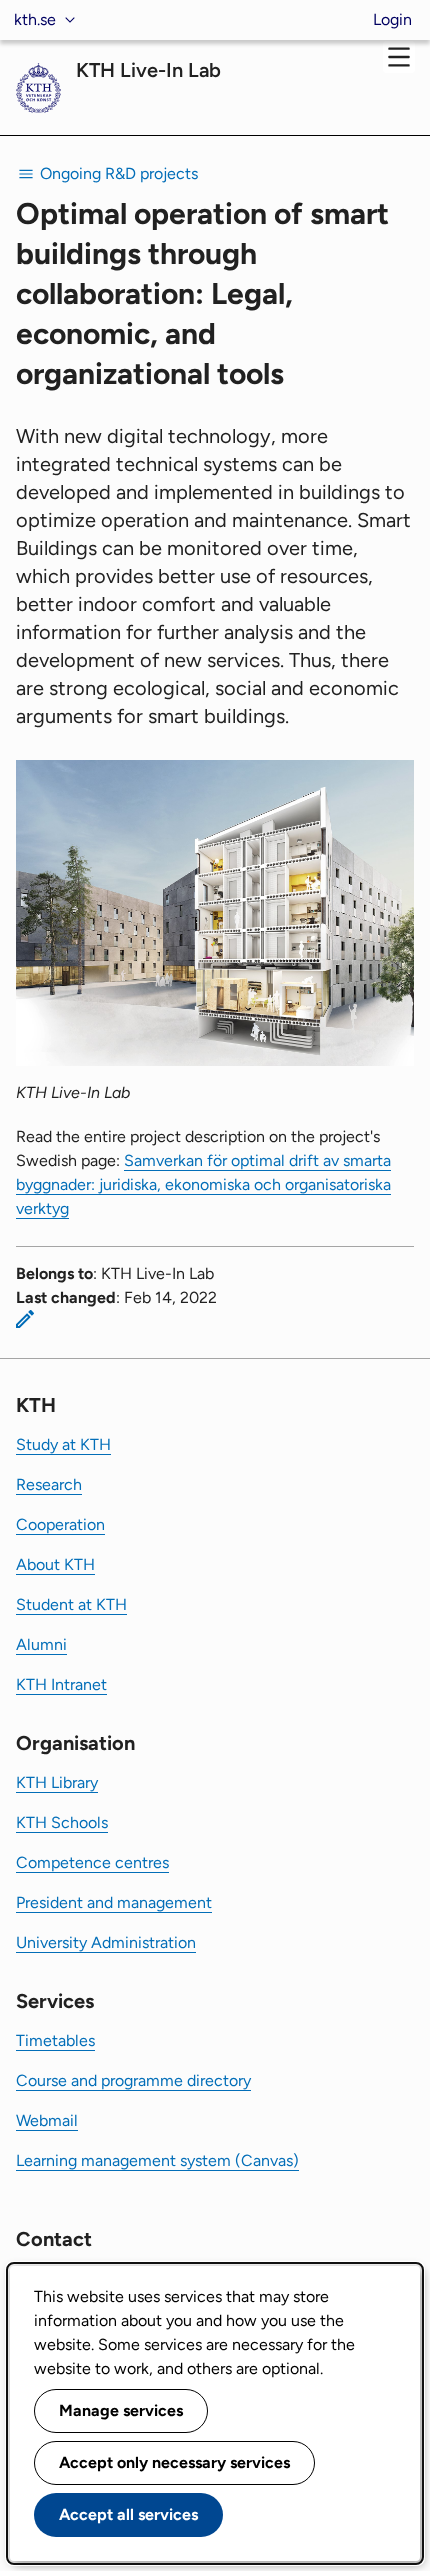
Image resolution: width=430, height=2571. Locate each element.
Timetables (55, 2040)
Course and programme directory (133, 2080)
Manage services (121, 2410)
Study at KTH (63, 1444)
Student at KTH (71, 1604)
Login (392, 19)
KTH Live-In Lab (148, 70)
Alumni (41, 1644)
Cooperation (60, 1524)
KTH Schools (62, 1822)
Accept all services (128, 2514)
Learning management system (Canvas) (157, 2160)
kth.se (35, 19)
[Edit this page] (25, 1319)
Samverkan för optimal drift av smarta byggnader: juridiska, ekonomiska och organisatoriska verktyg (203, 1184)
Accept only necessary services (174, 2462)
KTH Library (57, 1782)
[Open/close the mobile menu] (399, 57)
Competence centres (92, 1862)
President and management (114, 1902)
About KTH (55, 1564)
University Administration (106, 1942)
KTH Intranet (61, 1684)
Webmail (47, 2120)
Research (49, 1484)
